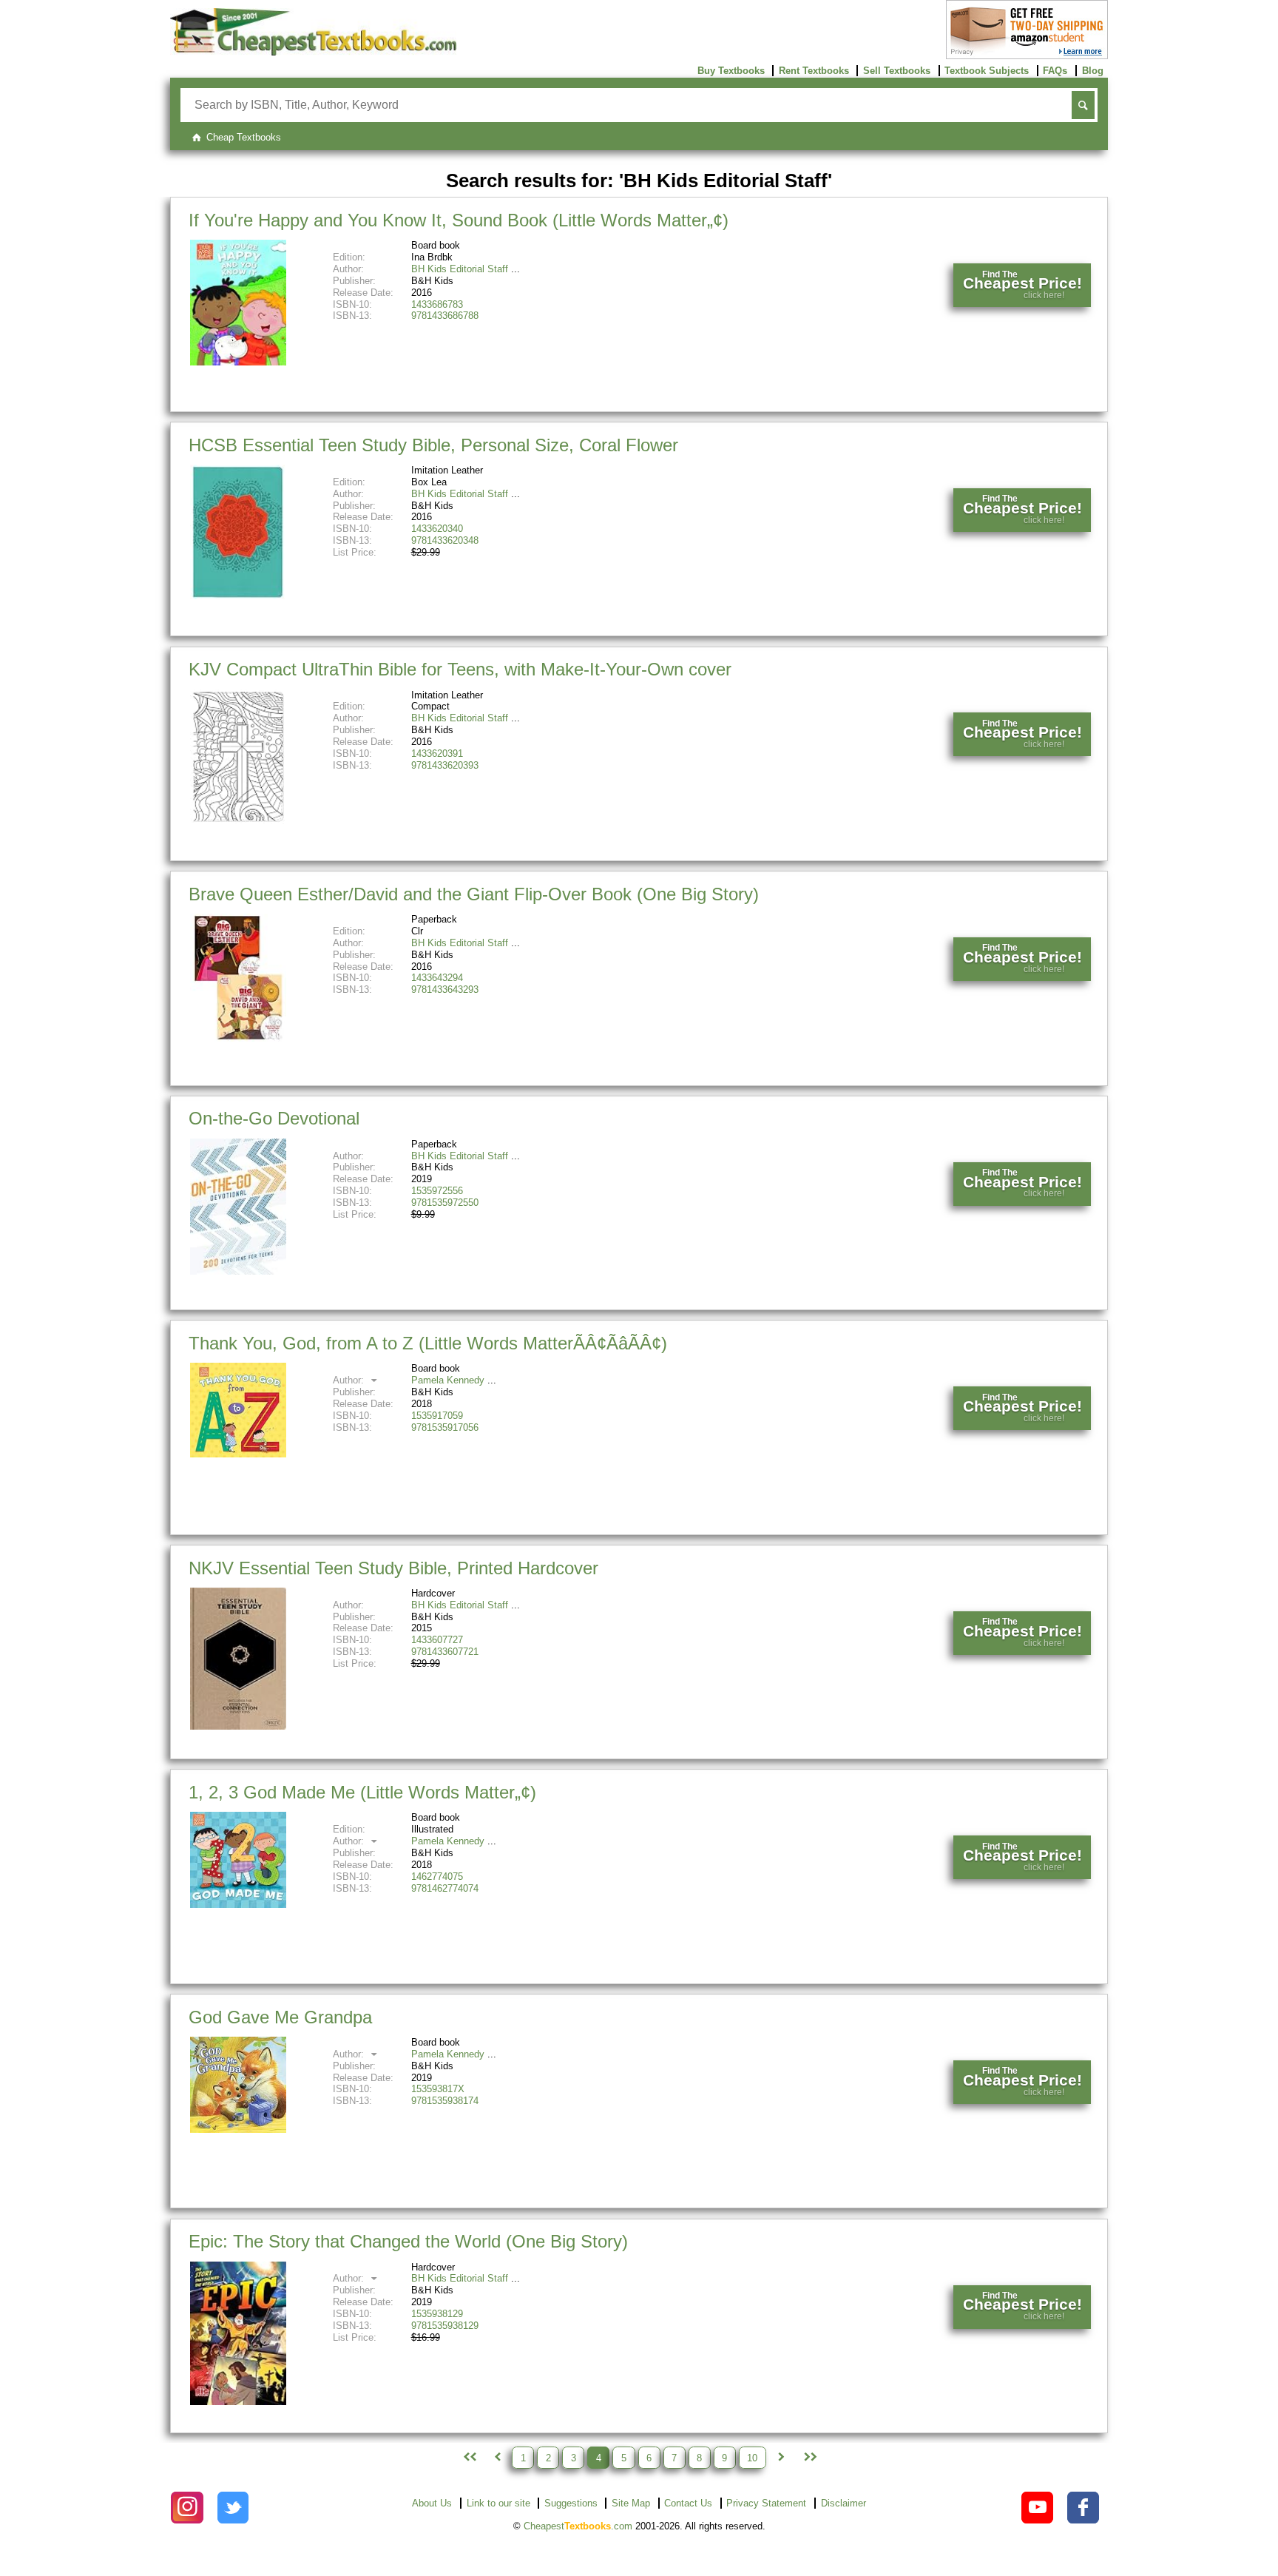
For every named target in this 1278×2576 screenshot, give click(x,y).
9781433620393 (445, 765)
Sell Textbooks (897, 71)
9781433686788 (445, 316)
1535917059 (437, 1416)
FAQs (1055, 71)
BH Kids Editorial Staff (460, 269)
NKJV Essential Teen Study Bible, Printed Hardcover (393, 1568)
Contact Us (688, 2503)
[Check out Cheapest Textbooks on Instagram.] (187, 2508)
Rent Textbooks (814, 71)
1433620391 (437, 753)
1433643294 (437, 978)
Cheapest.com (578, 2526)
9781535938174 (445, 2101)
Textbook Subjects (987, 71)
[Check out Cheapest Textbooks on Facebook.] (1083, 2508)
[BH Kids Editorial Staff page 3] (497, 2458)
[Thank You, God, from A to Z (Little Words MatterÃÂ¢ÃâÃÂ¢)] (238, 1454)
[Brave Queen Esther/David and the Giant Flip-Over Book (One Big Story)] (238, 1038)
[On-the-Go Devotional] (238, 1271)
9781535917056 (445, 1427)
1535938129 (437, 2314)
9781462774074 (445, 1888)
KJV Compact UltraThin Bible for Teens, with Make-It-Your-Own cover (460, 669)
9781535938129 (445, 2326)
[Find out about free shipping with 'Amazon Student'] (1027, 56)
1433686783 (437, 304)
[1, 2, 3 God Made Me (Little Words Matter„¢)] (238, 1905)
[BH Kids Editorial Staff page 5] (781, 2458)
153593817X (438, 2089)
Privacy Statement (766, 2503)
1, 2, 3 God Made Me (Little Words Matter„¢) (362, 1792)
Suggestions (571, 2503)
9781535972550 (445, 1203)
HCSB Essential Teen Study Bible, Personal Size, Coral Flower (433, 445)
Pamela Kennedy (448, 1380)
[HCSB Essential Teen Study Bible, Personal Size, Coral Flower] (238, 596)
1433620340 (437, 529)
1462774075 (437, 1877)
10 (752, 2457)
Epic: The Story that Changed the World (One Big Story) (408, 2241)
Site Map (631, 2503)
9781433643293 (445, 989)
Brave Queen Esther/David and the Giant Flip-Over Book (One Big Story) (474, 894)
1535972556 (437, 1191)
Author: (350, 1380)
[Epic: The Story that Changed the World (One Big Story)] (238, 2402)
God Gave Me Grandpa (280, 2017)
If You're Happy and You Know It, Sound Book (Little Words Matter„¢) (459, 220)
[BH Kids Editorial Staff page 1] (468, 2458)
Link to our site (498, 2503)
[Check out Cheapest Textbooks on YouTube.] (1037, 2508)
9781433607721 (445, 1652)
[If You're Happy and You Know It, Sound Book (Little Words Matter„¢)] (238, 362)
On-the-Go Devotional (274, 1118)
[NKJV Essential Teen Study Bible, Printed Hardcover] (238, 1726)
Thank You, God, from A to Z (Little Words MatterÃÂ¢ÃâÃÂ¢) (428, 1343)
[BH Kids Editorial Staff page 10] (809, 2458)
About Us (432, 2503)
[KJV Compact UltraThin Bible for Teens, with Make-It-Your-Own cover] (238, 821)
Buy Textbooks (731, 71)
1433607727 (437, 1640)
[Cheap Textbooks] (313, 52)
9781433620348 (445, 540)
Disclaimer (843, 2503)
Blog (1093, 71)
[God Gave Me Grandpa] (238, 2130)
